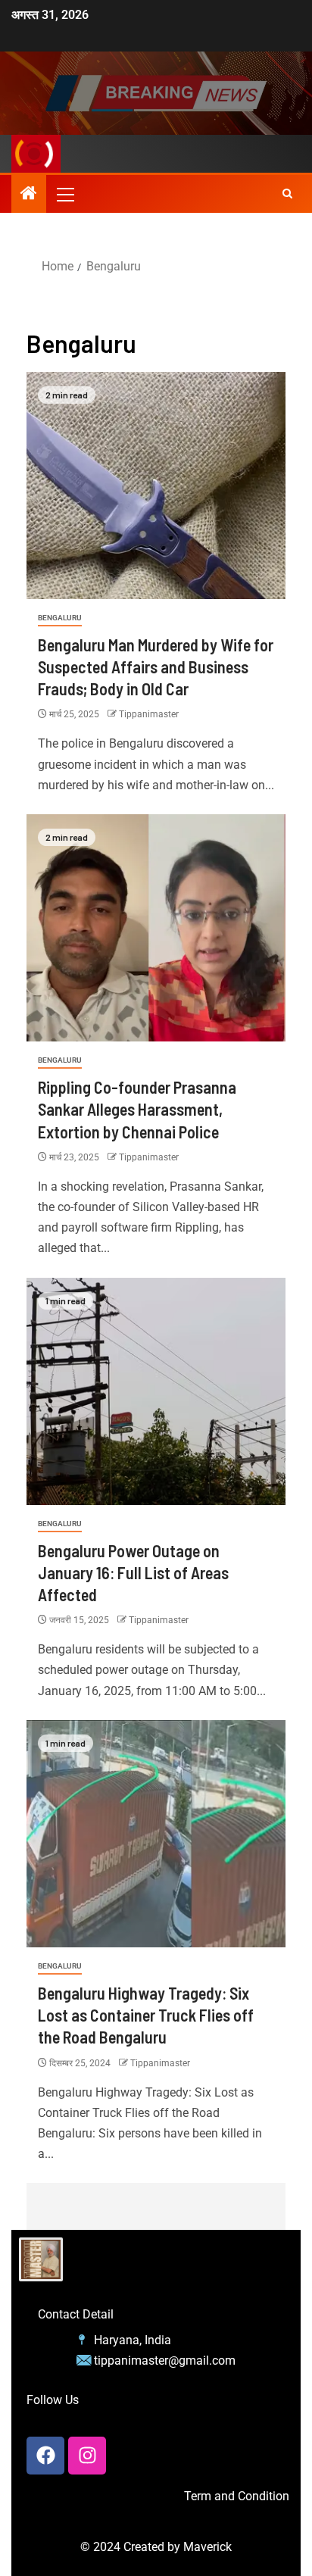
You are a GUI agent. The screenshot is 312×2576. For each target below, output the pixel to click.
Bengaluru (60, 618)
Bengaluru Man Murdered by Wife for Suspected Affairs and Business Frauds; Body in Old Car (156, 667)
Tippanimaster (149, 714)
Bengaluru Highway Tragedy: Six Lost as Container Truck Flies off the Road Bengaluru (146, 2015)
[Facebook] (45, 2456)
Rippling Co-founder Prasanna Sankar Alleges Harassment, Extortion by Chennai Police (137, 1109)
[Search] (287, 194)
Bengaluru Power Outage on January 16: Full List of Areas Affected (133, 1573)
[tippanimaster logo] (41, 2259)
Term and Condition (237, 2496)
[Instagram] (87, 2456)
